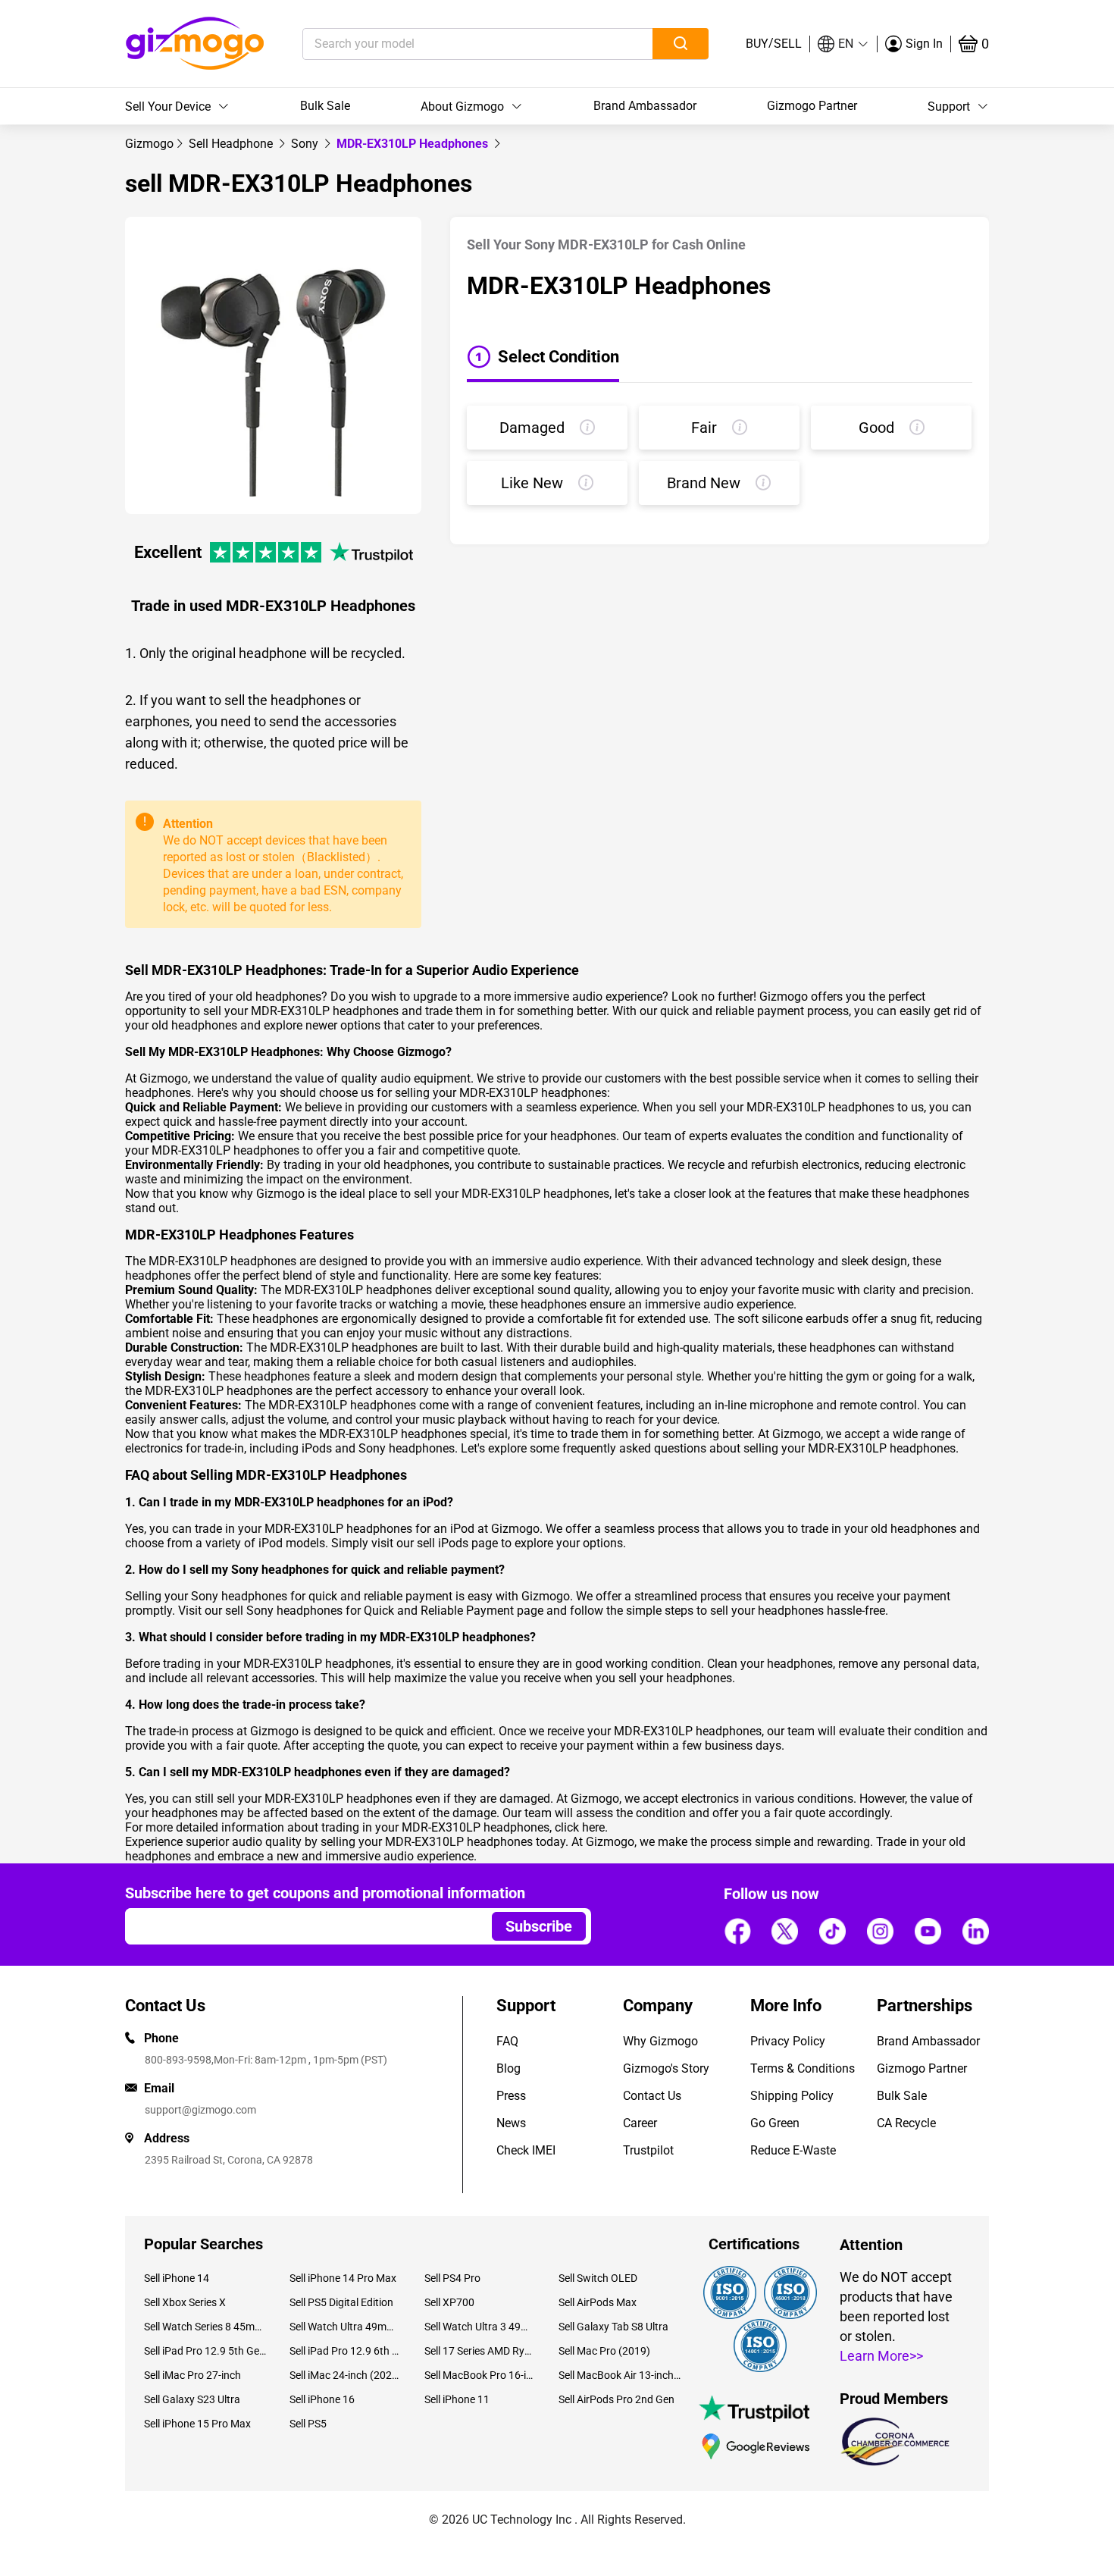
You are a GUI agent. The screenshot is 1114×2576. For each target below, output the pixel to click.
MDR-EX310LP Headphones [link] (414, 144)
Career (640, 2123)
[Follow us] (737, 1931)
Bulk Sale (325, 106)
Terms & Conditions (803, 2068)
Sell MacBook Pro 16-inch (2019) (480, 2375)
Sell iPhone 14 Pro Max (343, 2278)
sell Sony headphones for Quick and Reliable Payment (369, 1611)
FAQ (507, 2041)
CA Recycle (906, 2123)
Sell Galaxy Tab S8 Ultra (613, 2327)
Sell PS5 (308, 2424)
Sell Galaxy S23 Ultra (192, 2399)
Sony (306, 144)
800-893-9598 (178, 2060)
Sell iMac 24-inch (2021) (345, 2375)
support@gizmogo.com (200, 2110)
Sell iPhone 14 (177, 2278)
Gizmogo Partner (812, 106)
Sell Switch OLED (598, 2278)
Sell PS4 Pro (452, 2278)
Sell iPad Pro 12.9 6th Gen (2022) (345, 2351)
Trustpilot (648, 2150)
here (593, 1827)
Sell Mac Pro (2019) (604, 2351)
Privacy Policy (788, 2041)
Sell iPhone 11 (457, 2399)
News (511, 2123)
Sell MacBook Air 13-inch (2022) (620, 2375)
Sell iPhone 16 (322, 2399)
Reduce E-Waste (793, 2150)
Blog (508, 2068)
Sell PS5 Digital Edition (341, 2302)
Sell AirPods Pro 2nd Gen (616, 2399)
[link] (149, 144)
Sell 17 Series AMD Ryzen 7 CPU (480, 2351)
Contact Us (652, 2096)
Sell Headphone (232, 144)
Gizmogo (149, 144)
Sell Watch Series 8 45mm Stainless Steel (205, 2327)
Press (511, 2096)
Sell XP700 (449, 2302)
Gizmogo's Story (666, 2068)
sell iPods (443, 1543)
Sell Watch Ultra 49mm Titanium (345, 2327)
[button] (843, 44)
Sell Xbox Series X (185, 2302)
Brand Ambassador (645, 106)
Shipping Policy (792, 2096)
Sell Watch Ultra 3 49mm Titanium (480, 2327)
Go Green (775, 2123)
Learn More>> (881, 2356)
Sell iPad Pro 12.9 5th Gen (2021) (205, 2351)
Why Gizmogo (660, 2041)
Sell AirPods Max (598, 2302)
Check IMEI (526, 2150)
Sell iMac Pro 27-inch (192, 2375)
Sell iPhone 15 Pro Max (197, 2424)
